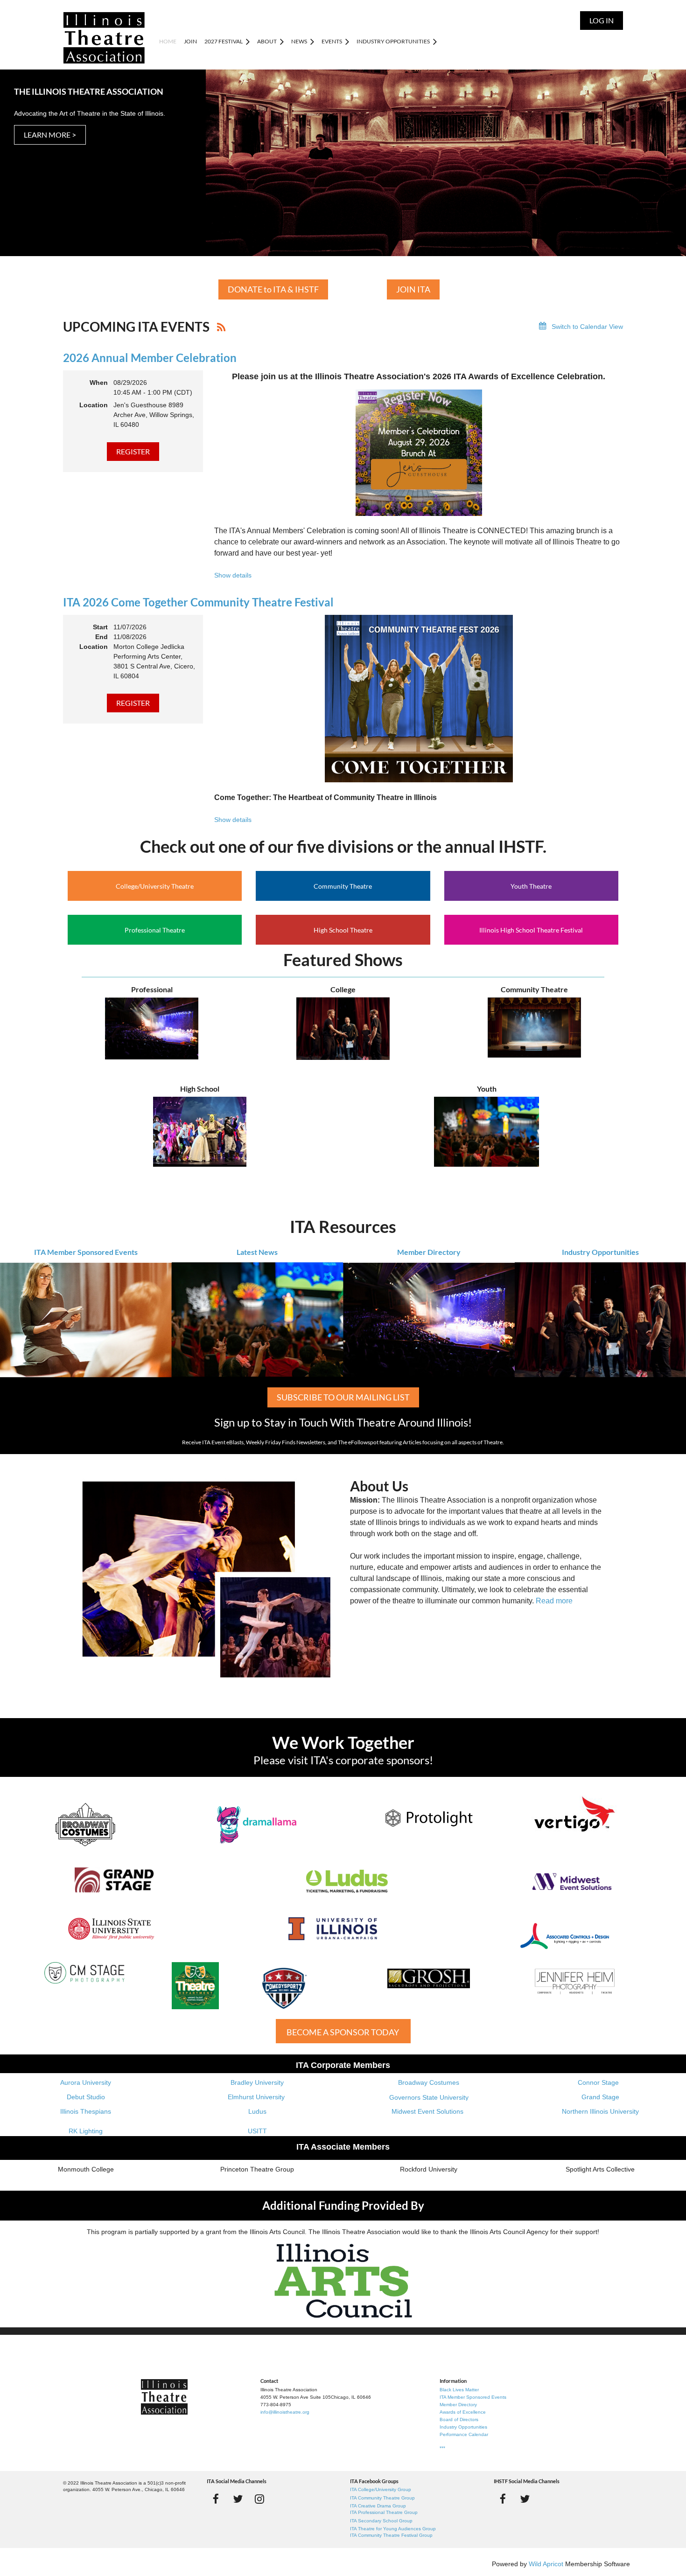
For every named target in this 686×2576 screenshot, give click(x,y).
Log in (602, 20)
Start (100, 627)
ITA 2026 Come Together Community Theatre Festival (198, 602)
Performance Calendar (464, 2434)
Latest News (257, 1252)
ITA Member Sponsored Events (86, 1252)
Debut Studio (86, 2097)
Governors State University (429, 2097)
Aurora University (86, 2082)
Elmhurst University (257, 2097)
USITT (257, 2131)
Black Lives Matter (459, 2390)
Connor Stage (598, 2082)
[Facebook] (216, 2499)
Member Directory (429, 1252)
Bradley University (257, 2082)
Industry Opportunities (600, 1252)
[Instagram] (260, 2499)
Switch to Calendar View (587, 327)
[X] (238, 2499)
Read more (554, 1601)
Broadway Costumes (429, 2082)
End (101, 637)
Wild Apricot (546, 2564)
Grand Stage (600, 2097)
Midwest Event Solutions (427, 2111)
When (99, 383)
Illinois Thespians (86, 2111)
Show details (233, 575)
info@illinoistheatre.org (285, 2412)
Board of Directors (459, 2419)
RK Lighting (86, 2131)
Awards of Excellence (463, 2412)
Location (94, 405)
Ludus (257, 2111)
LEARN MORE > (50, 135)
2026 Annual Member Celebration (150, 358)
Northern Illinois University (600, 2111)
